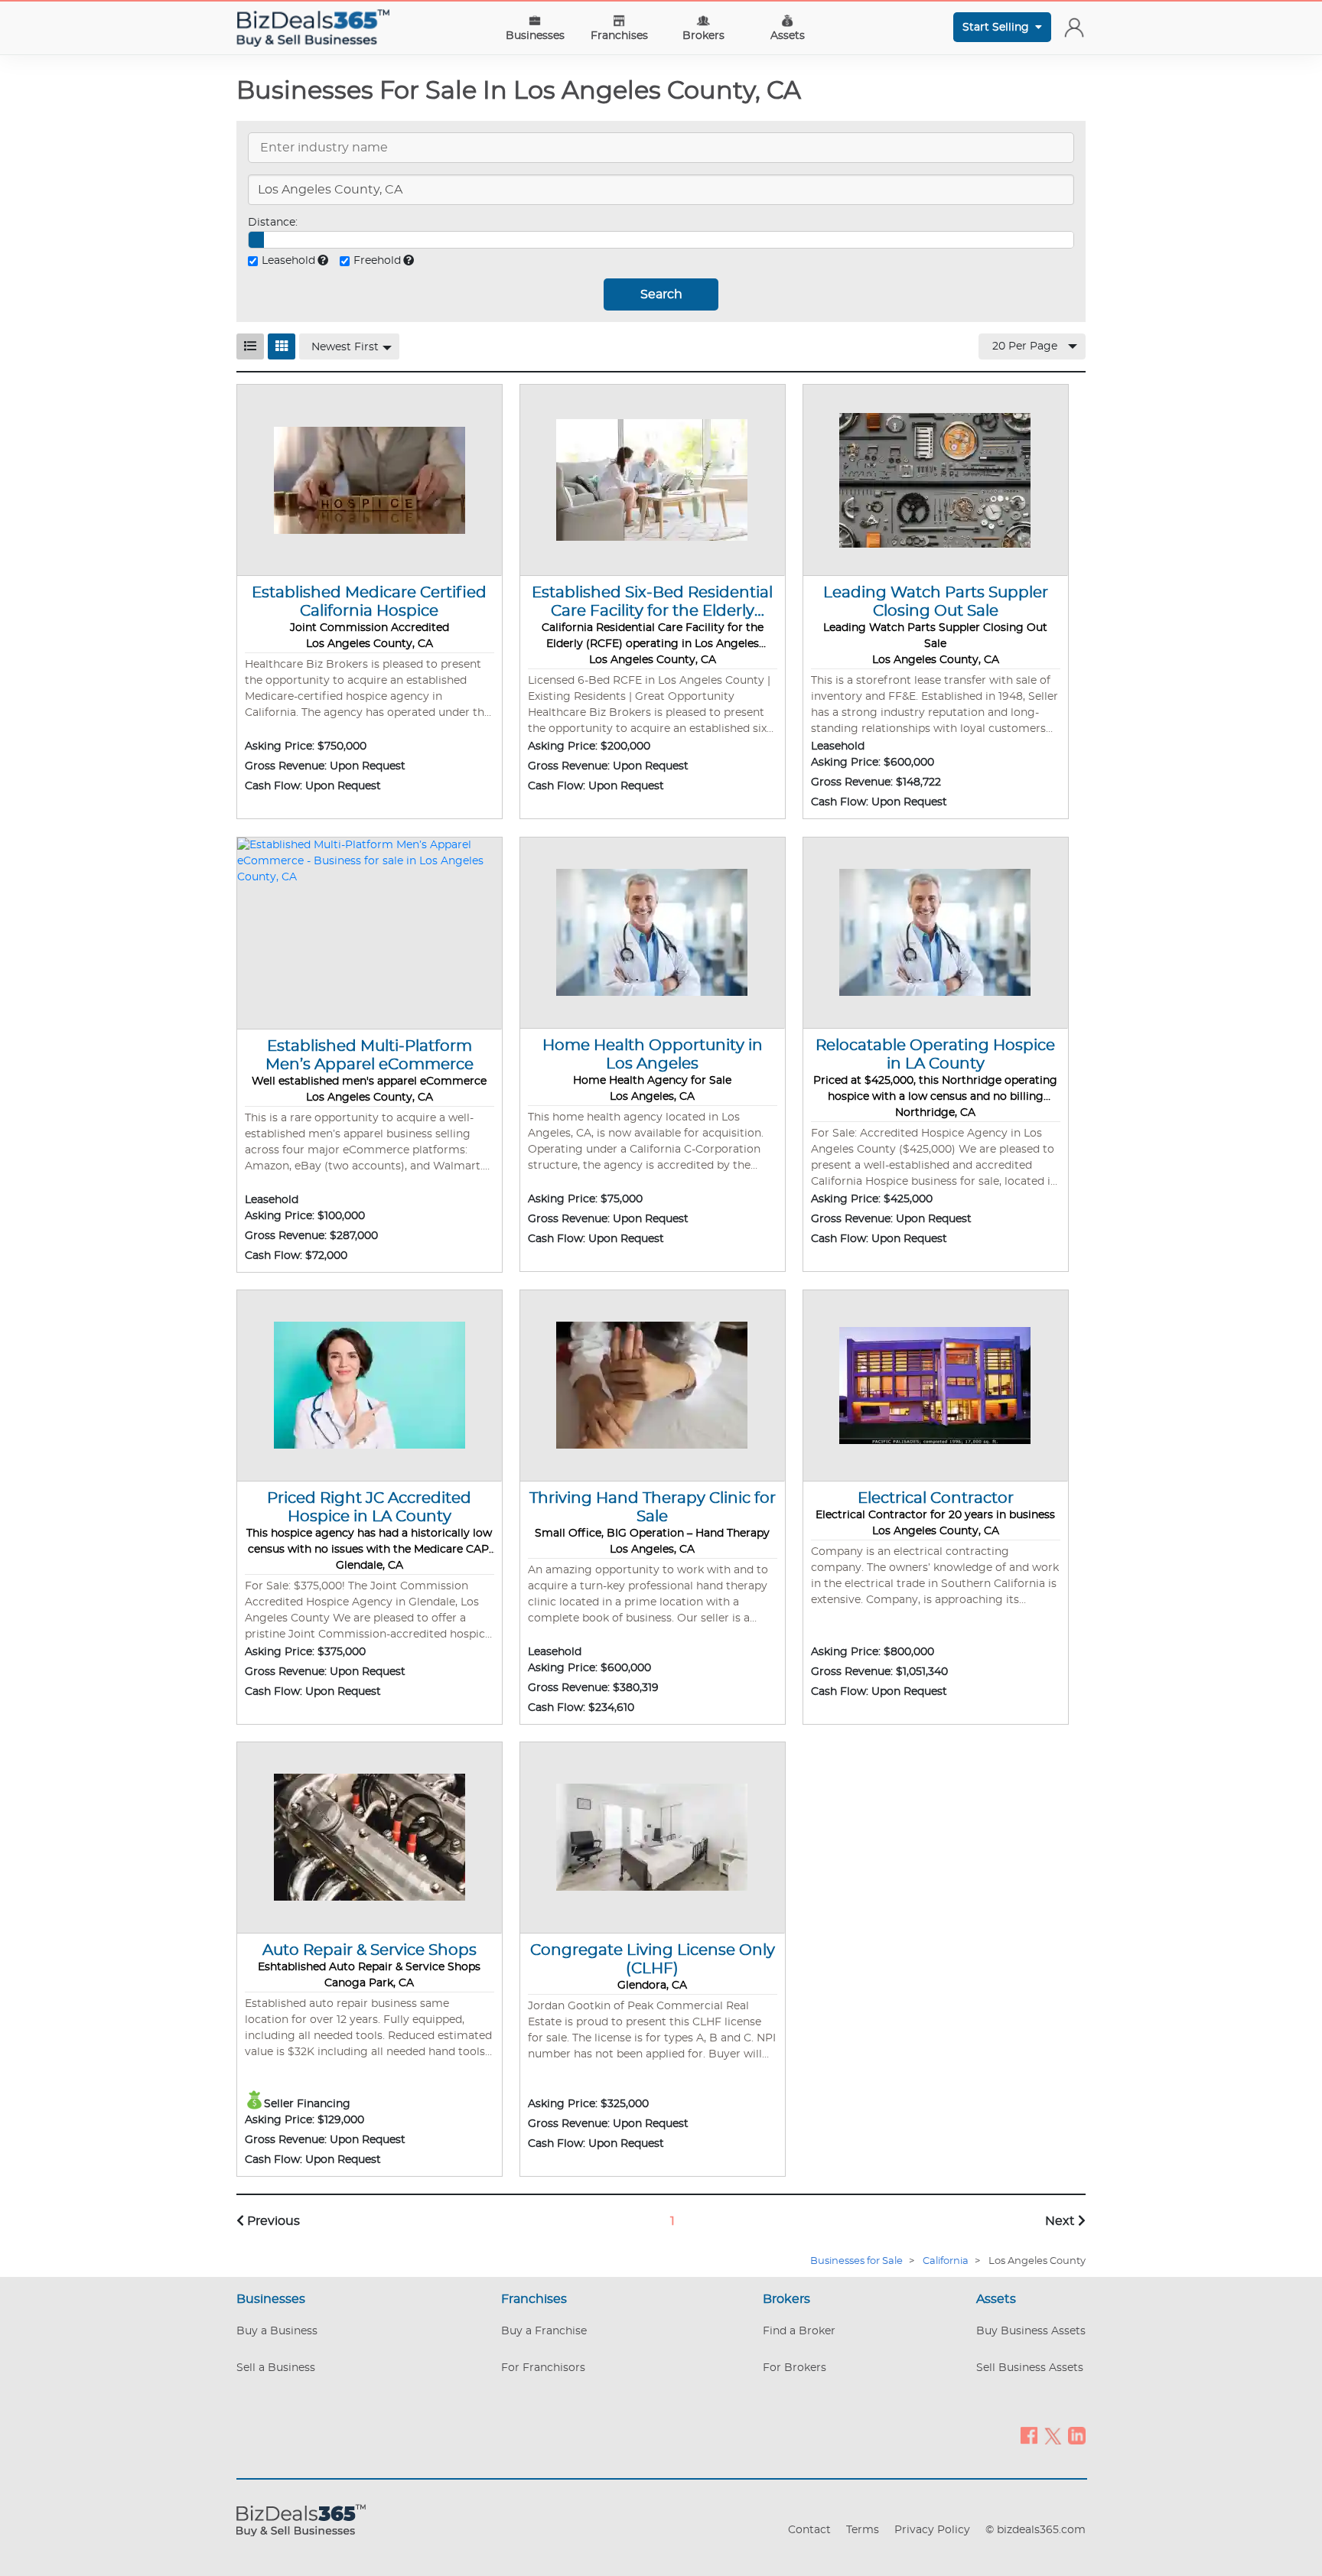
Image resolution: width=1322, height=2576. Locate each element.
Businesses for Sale (856, 2261)
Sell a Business (276, 2368)
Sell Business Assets (1030, 2368)
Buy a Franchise (544, 2331)
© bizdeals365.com (1035, 2530)
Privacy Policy (932, 2530)
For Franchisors (543, 2368)
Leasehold (288, 261)
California (946, 2261)
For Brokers (795, 2368)
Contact (809, 2530)
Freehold (377, 261)
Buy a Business (277, 2331)
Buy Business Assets (1031, 2331)
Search (661, 294)
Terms (863, 2530)
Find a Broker (799, 2331)
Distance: (273, 223)
